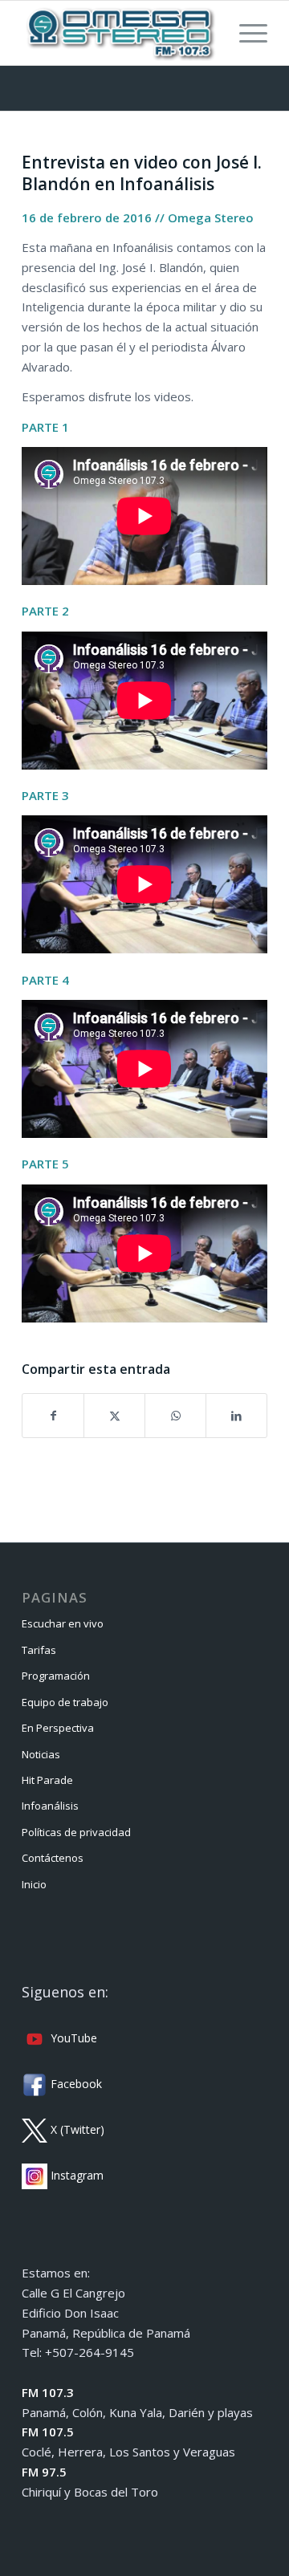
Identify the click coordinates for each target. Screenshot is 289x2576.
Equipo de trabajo (65, 1702)
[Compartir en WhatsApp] (175, 1416)
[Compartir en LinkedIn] (236, 1416)
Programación (56, 1676)
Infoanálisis (50, 1806)
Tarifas (39, 1650)
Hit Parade (47, 1780)
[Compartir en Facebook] (53, 1416)
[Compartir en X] (114, 1416)
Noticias (41, 1754)
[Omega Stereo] (120, 33)
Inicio (34, 1884)
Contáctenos (53, 1858)
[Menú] (245, 33)
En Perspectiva (58, 1728)
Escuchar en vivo (63, 1623)
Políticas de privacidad (76, 1832)
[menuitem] (245, 33)
